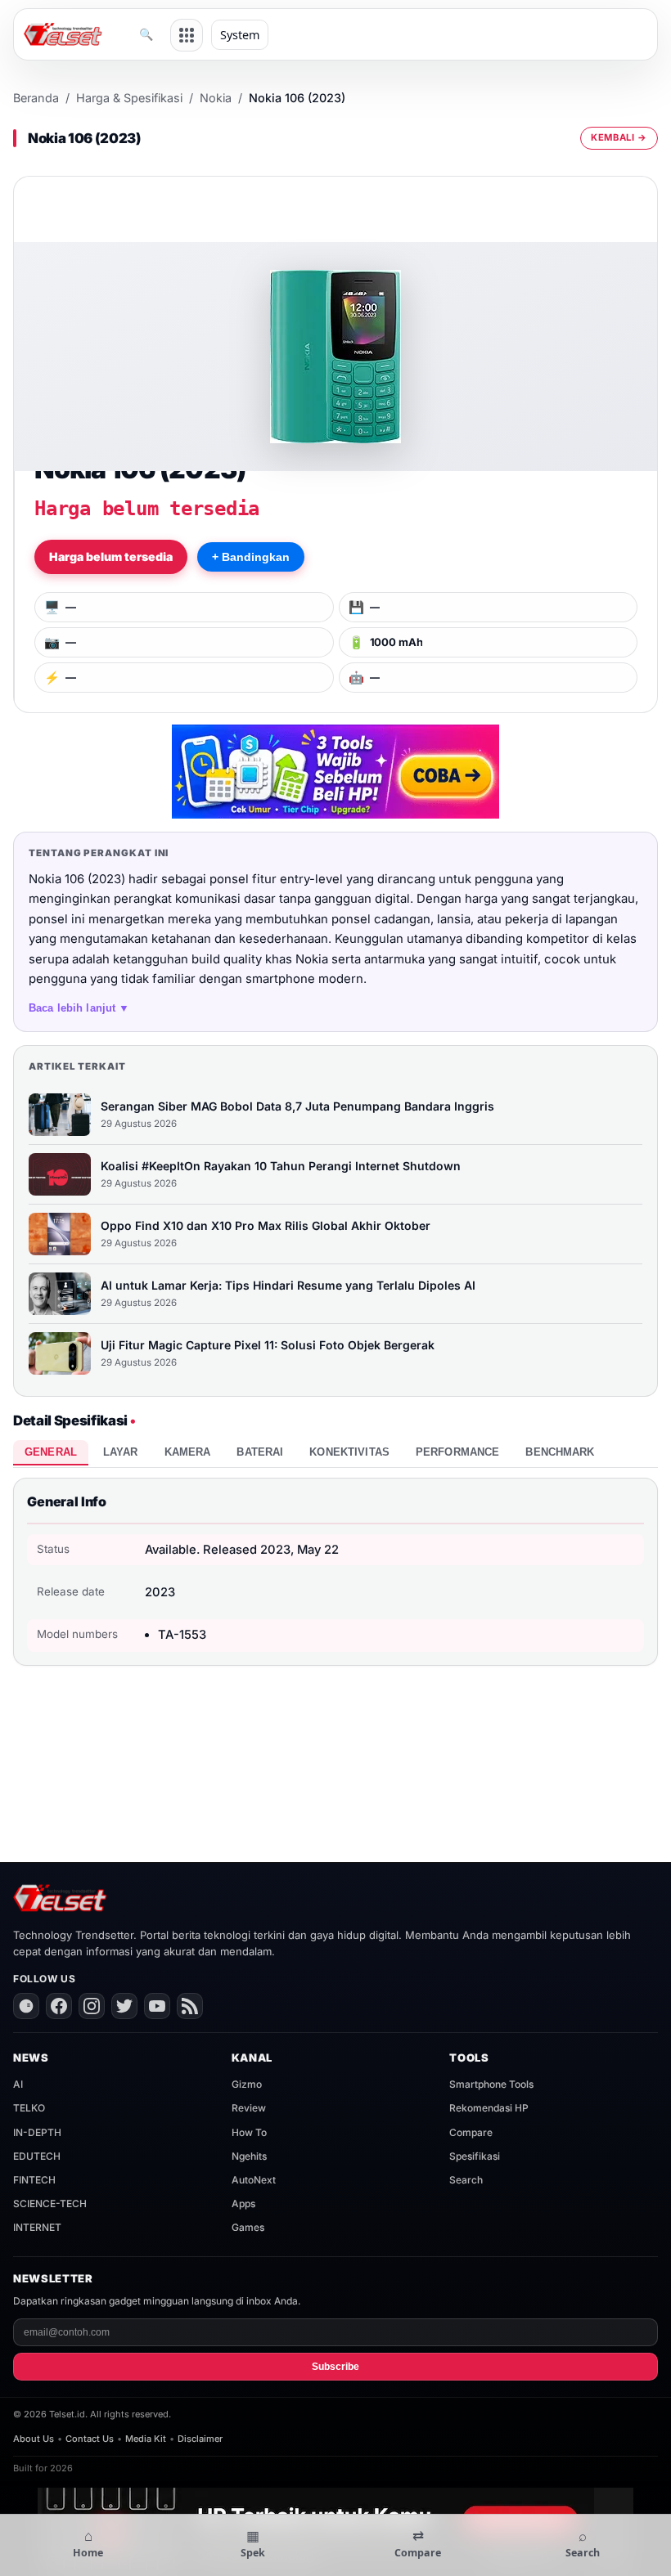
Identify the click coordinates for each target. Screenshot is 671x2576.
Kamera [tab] (188, 1452)
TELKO (29, 2108)
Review (249, 2108)
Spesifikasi (475, 2156)
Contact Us (90, 2439)
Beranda (36, 98)
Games (248, 2227)
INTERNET (37, 2227)
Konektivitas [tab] (349, 1452)
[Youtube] (157, 2006)
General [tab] (51, 1452)
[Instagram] (92, 2006)
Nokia (216, 98)
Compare (471, 2132)
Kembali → (619, 137)
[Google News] (26, 2006)
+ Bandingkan (251, 557)
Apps (243, 2204)
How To (249, 2132)
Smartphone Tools (491, 2084)
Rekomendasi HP (489, 2108)
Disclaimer (200, 2439)
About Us (34, 2439)
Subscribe (335, 2367)
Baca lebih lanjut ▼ (79, 1008)
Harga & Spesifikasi (129, 98)
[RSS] (190, 2006)
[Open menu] (187, 35)
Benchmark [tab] (560, 1452)
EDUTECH (37, 2156)
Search (466, 2180)
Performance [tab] (457, 1452)
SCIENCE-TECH (50, 2204)
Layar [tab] (121, 1452)
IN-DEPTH (37, 2132)
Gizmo (247, 2084)
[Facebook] (59, 2006)
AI (18, 2084)
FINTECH (34, 2180)
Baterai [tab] (260, 1452)
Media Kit (146, 2439)
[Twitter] (124, 2006)
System (240, 35)
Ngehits (249, 2156)
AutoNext (254, 2180)
